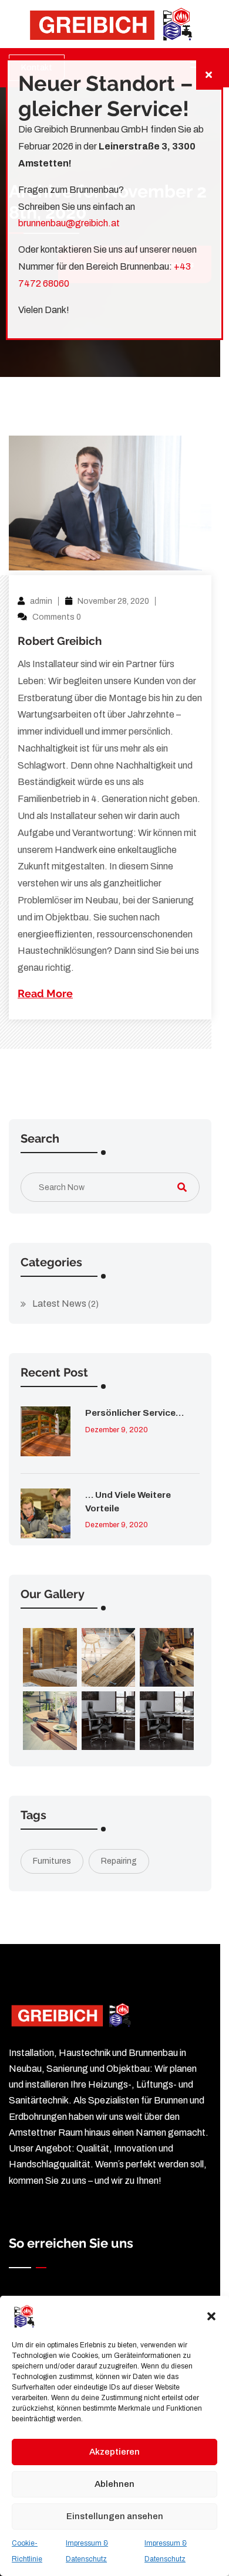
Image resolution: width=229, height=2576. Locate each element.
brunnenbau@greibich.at (69, 223)
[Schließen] (209, 75)
